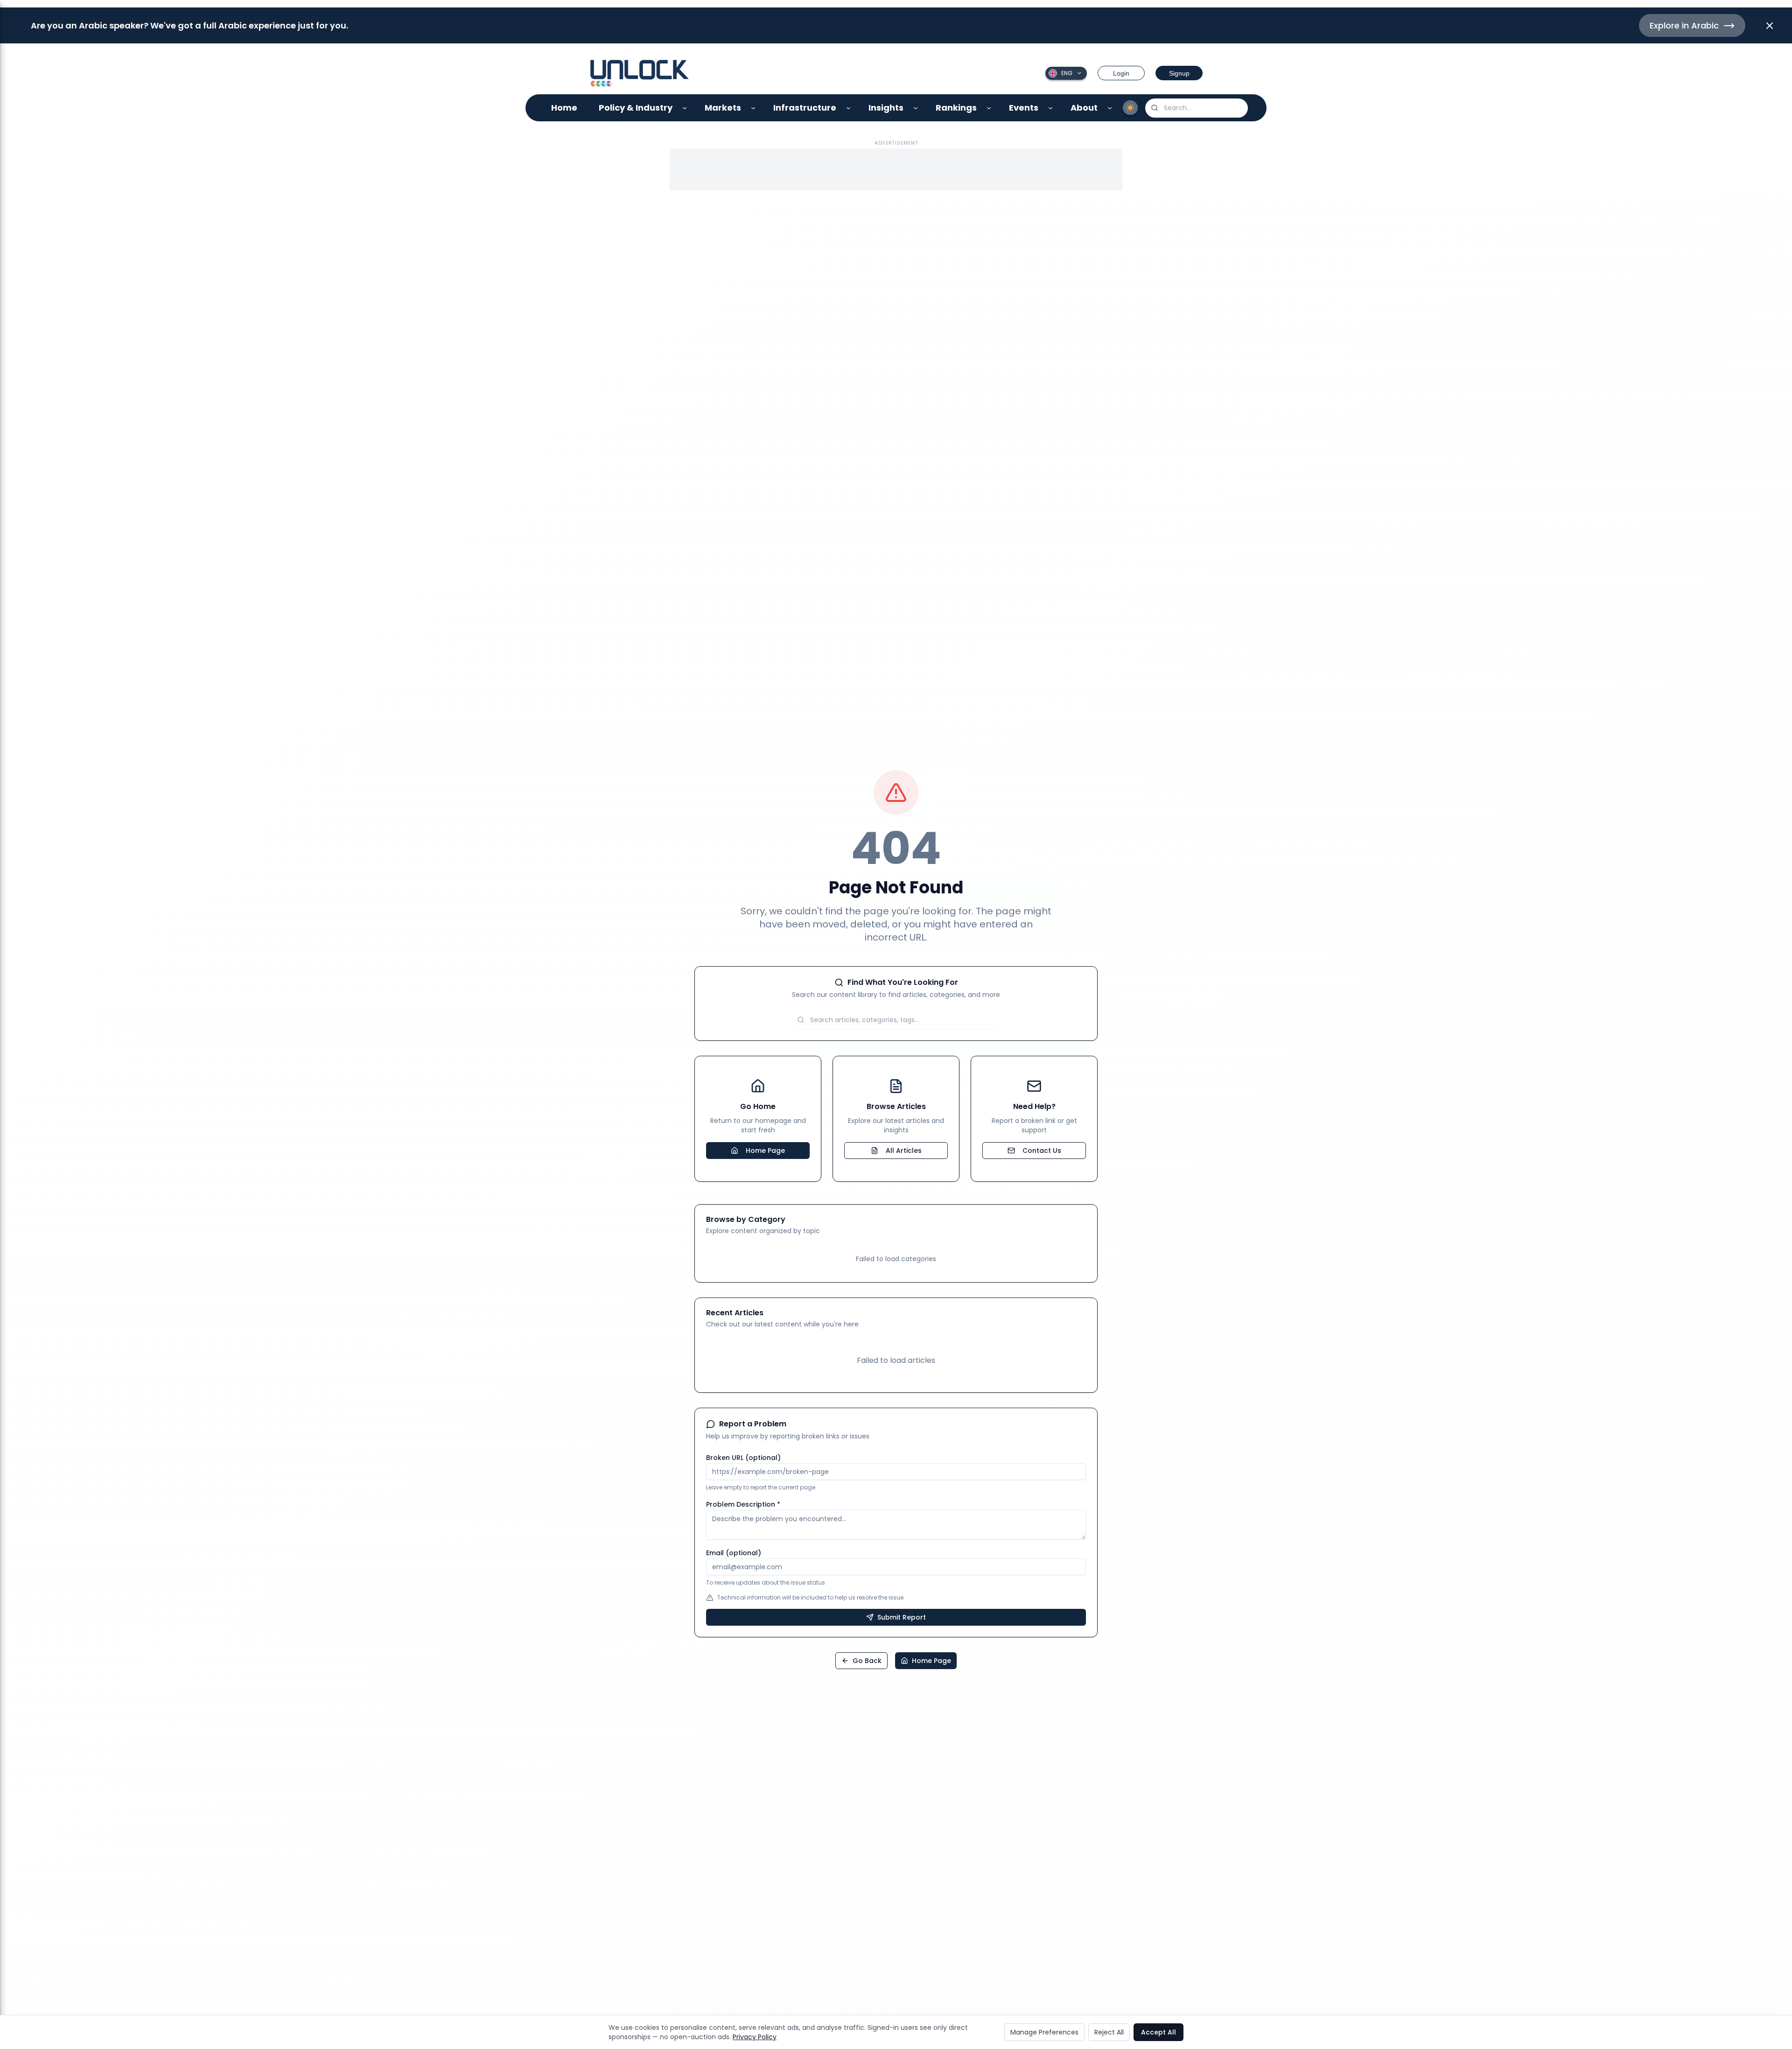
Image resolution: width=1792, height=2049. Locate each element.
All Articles (904, 1151)
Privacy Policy (755, 2037)
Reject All (1109, 2032)
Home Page (765, 1151)
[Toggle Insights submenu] (916, 108)
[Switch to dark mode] (1130, 108)
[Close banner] (1770, 26)
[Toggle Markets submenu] (753, 108)
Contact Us (1042, 1151)
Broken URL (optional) (743, 1458)
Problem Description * (743, 1504)
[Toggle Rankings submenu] (989, 108)
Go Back (867, 1661)
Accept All (1158, 2032)
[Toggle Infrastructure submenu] (849, 108)
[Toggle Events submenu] (1051, 108)
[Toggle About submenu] (1110, 108)
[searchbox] (1197, 108)
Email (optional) (734, 1553)
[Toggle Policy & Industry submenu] (685, 108)
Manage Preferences (1044, 2032)
